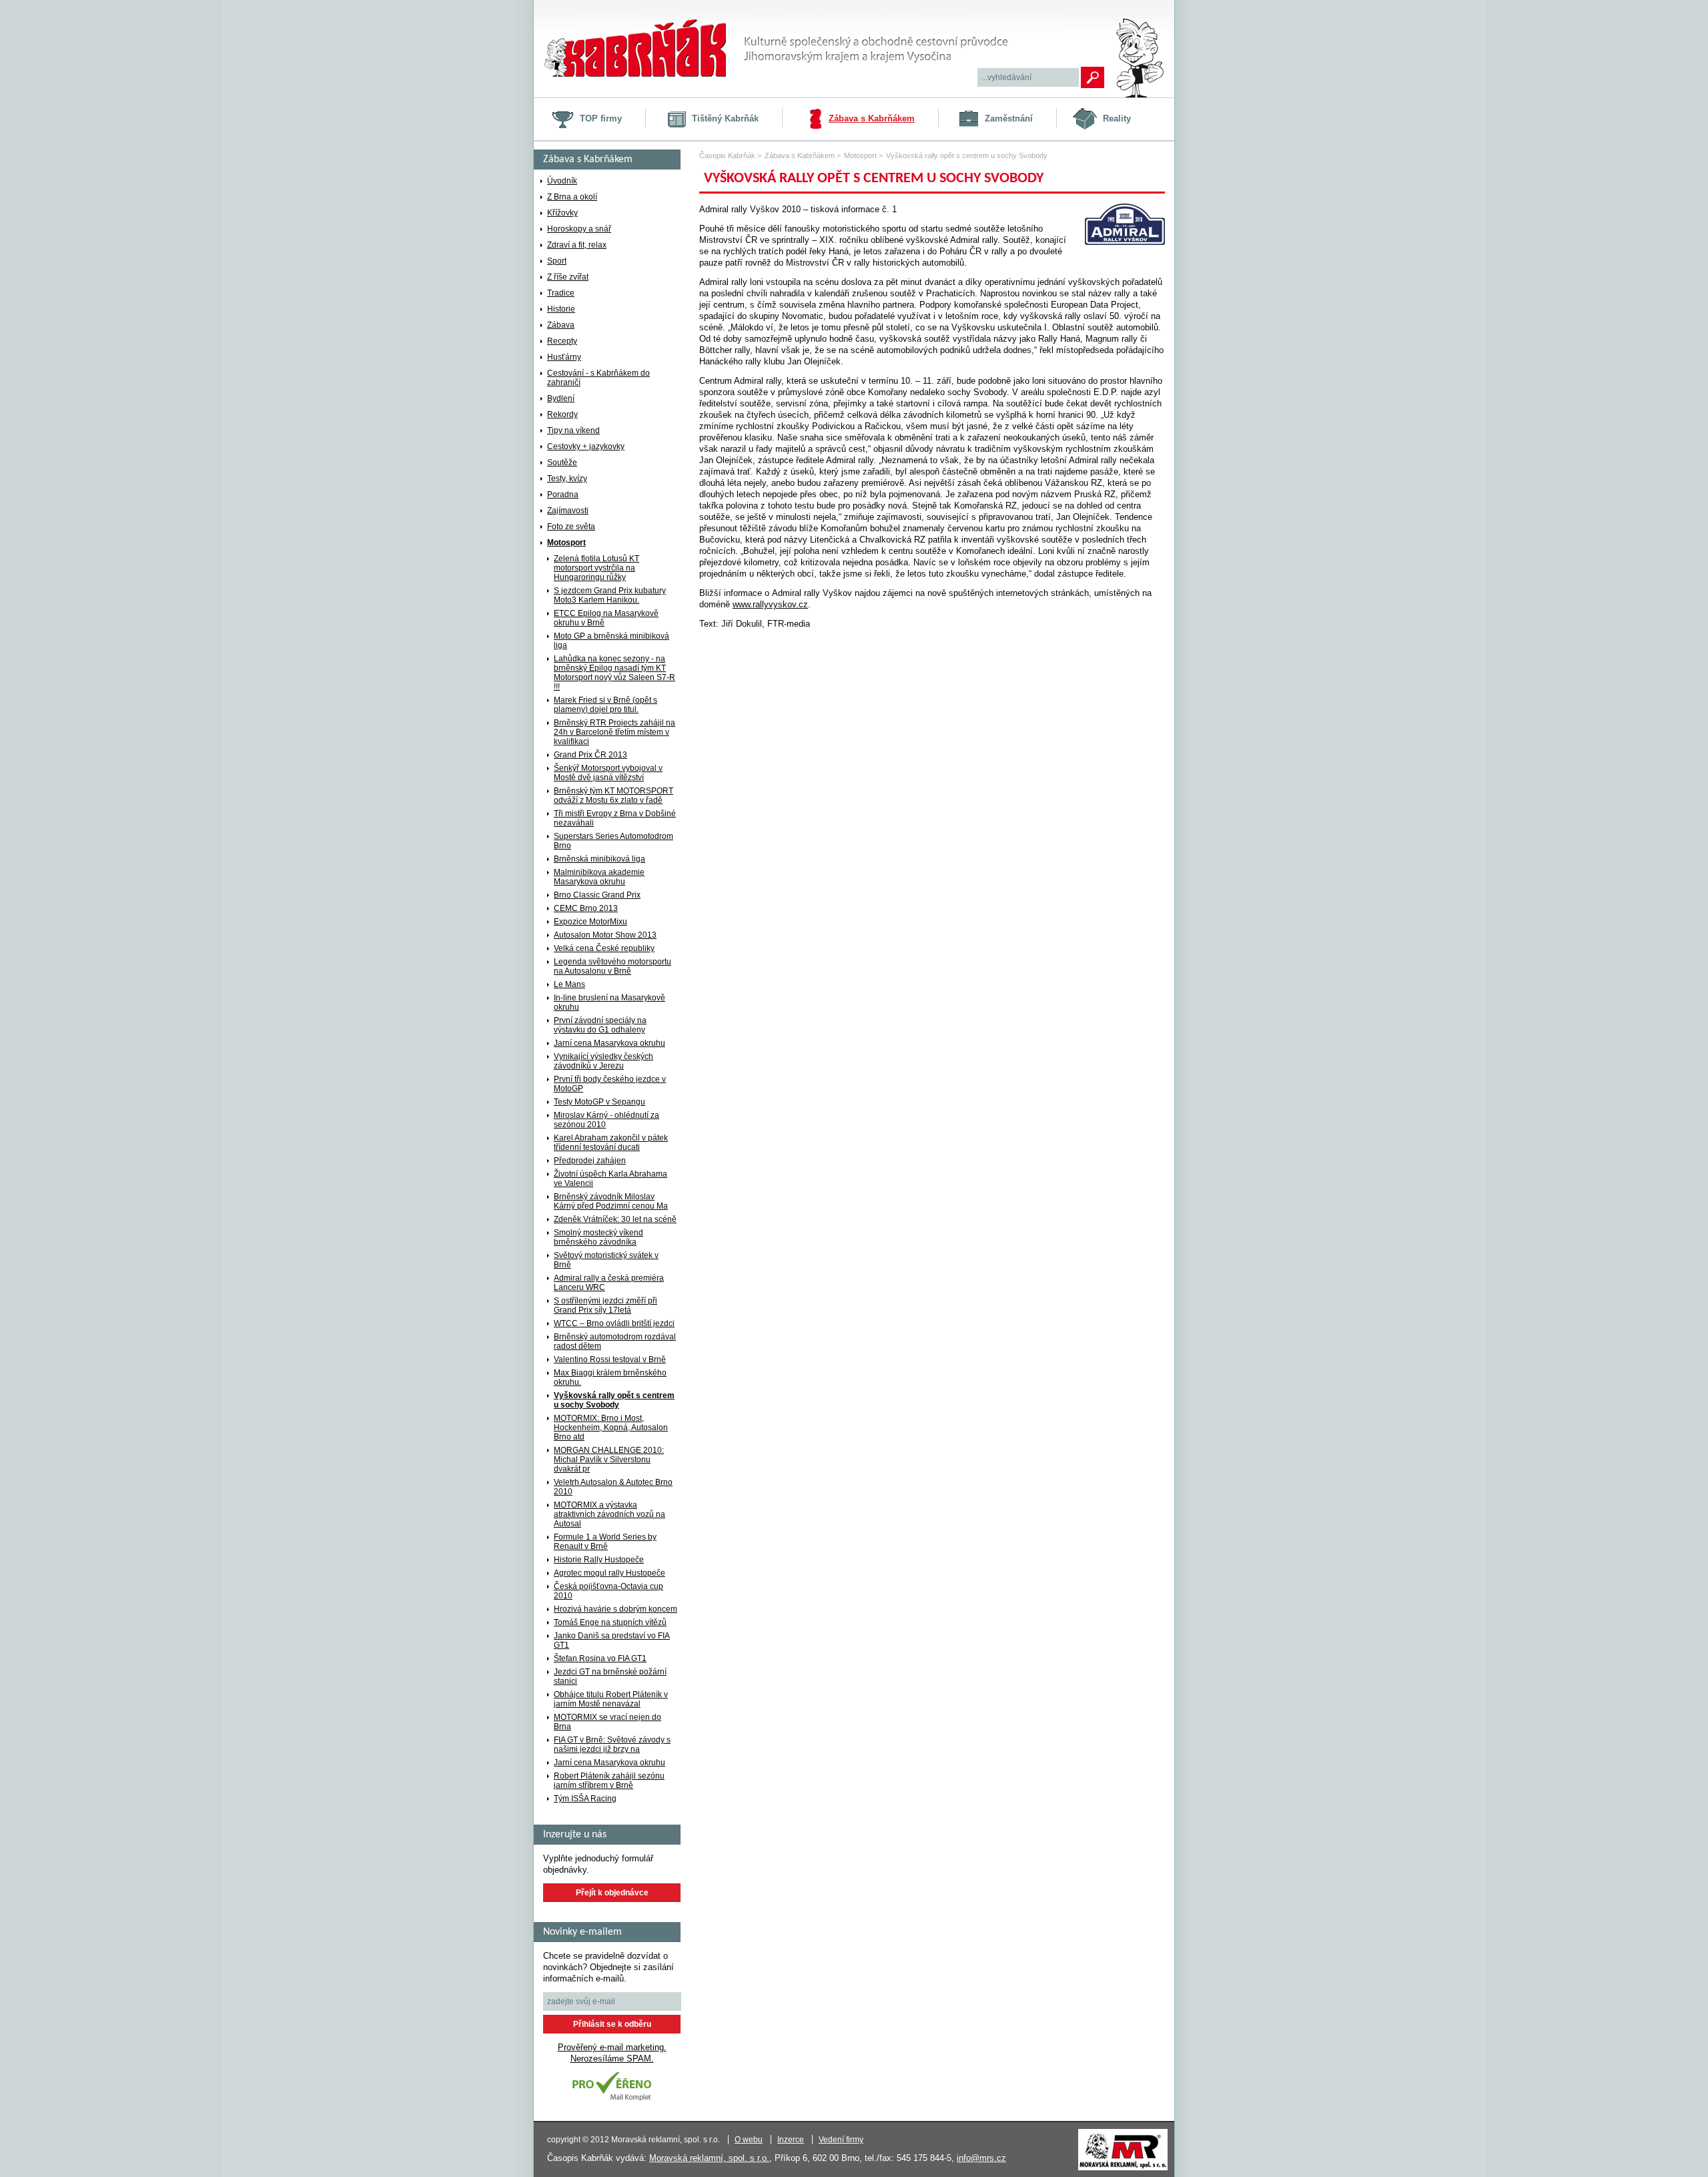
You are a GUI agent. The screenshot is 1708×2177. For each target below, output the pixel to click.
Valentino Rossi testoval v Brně (610, 1359)
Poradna (563, 495)
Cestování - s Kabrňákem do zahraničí (598, 378)
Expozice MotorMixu (590, 922)
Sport (557, 261)
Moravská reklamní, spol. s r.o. (709, 2158)
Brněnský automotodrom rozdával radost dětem (615, 1341)
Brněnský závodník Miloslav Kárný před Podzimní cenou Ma (611, 1201)
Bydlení (561, 398)
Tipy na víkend (573, 430)
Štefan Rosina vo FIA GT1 (600, 1658)
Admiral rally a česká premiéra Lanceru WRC (609, 1283)
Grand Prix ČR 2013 (590, 755)
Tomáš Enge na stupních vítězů (610, 1622)
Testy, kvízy (567, 479)
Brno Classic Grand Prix (597, 895)
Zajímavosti (568, 511)
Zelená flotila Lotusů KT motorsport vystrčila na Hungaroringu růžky (596, 568)
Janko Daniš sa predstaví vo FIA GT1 (612, 1640)
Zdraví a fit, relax (577, 245)
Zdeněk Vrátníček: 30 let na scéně (615, 1219)
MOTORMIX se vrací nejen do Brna (607, 1722)
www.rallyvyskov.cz (770, 604)
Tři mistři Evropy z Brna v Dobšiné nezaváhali (615, 818)
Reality (1117, 118)
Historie (561, 309)
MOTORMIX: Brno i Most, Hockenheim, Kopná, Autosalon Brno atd (611, 1428)
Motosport (566, 543)
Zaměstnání (1009, 118)
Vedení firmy (841, 2140)
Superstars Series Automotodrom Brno (613, 841)
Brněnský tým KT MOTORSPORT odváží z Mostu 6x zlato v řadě (613, 796)
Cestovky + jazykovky (586, 446)
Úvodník (562, 181)
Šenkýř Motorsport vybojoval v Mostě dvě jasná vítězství (608, 773)
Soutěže (562, 462)
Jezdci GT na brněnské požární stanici (610, 1676)
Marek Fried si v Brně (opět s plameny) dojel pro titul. (605, 705)
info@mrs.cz (981, 2158)
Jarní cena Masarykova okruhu (609, 1043)
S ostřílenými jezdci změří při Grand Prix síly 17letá (605, 1305)
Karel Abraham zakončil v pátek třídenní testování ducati (611, 1143)
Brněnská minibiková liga (599, 859)
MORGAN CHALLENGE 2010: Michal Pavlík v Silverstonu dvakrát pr (609, 1460)
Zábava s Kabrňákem (872, 118)
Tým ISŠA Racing (585, 1799)
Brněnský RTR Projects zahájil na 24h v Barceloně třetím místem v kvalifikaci (614, 732)
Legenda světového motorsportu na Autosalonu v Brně (612, 966)
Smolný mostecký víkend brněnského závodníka (598, 1237)
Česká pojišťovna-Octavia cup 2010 (608, 1591)
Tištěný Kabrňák (725, 118)
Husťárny (564, 357)
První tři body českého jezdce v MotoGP (610, 1084)
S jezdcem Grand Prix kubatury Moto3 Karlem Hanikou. (610, 595)
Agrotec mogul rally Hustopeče (609, 1573)
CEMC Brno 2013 (586, 908)
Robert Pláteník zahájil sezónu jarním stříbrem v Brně (609, 1781)
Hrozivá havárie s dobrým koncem (615, 1609)
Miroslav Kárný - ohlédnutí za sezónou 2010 (606, 1120)
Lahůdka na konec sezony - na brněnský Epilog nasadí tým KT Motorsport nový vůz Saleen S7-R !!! (614, 673)
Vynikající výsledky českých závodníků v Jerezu (603, 1061)
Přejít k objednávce (612, 1893)
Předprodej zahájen (590, 1161)
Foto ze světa (571, 527)
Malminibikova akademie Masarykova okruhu (599, 877)
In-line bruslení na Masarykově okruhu (609, 1002)
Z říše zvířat (568, 277)
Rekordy (562, 414)
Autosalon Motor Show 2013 (605, 935)
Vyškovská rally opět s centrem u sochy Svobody (614, 1400)
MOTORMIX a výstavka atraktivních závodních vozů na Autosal (609, 1514)
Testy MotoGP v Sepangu (599, 1102)
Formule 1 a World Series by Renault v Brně (605, 1542)
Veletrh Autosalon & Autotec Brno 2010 (613, 1487)
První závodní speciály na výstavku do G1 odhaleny (600, 1025)
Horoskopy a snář (579, 229)
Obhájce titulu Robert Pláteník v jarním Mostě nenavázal (611, 1699)
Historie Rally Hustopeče (599, 1560)
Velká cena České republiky (604, 948)
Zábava (561, 325)
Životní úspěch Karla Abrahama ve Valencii (610, 1179)
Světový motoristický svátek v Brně (606, 1260)
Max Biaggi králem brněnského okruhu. (610, 1377)
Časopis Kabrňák (727, 155)
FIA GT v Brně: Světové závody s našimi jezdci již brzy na (612, 1745)
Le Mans (569, 984)
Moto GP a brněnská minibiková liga (611, 641)
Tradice (561, 293)
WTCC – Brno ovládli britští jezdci (614, 1323)
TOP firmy (601, 118)
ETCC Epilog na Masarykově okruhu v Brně (606, 618)
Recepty (562, 341)
